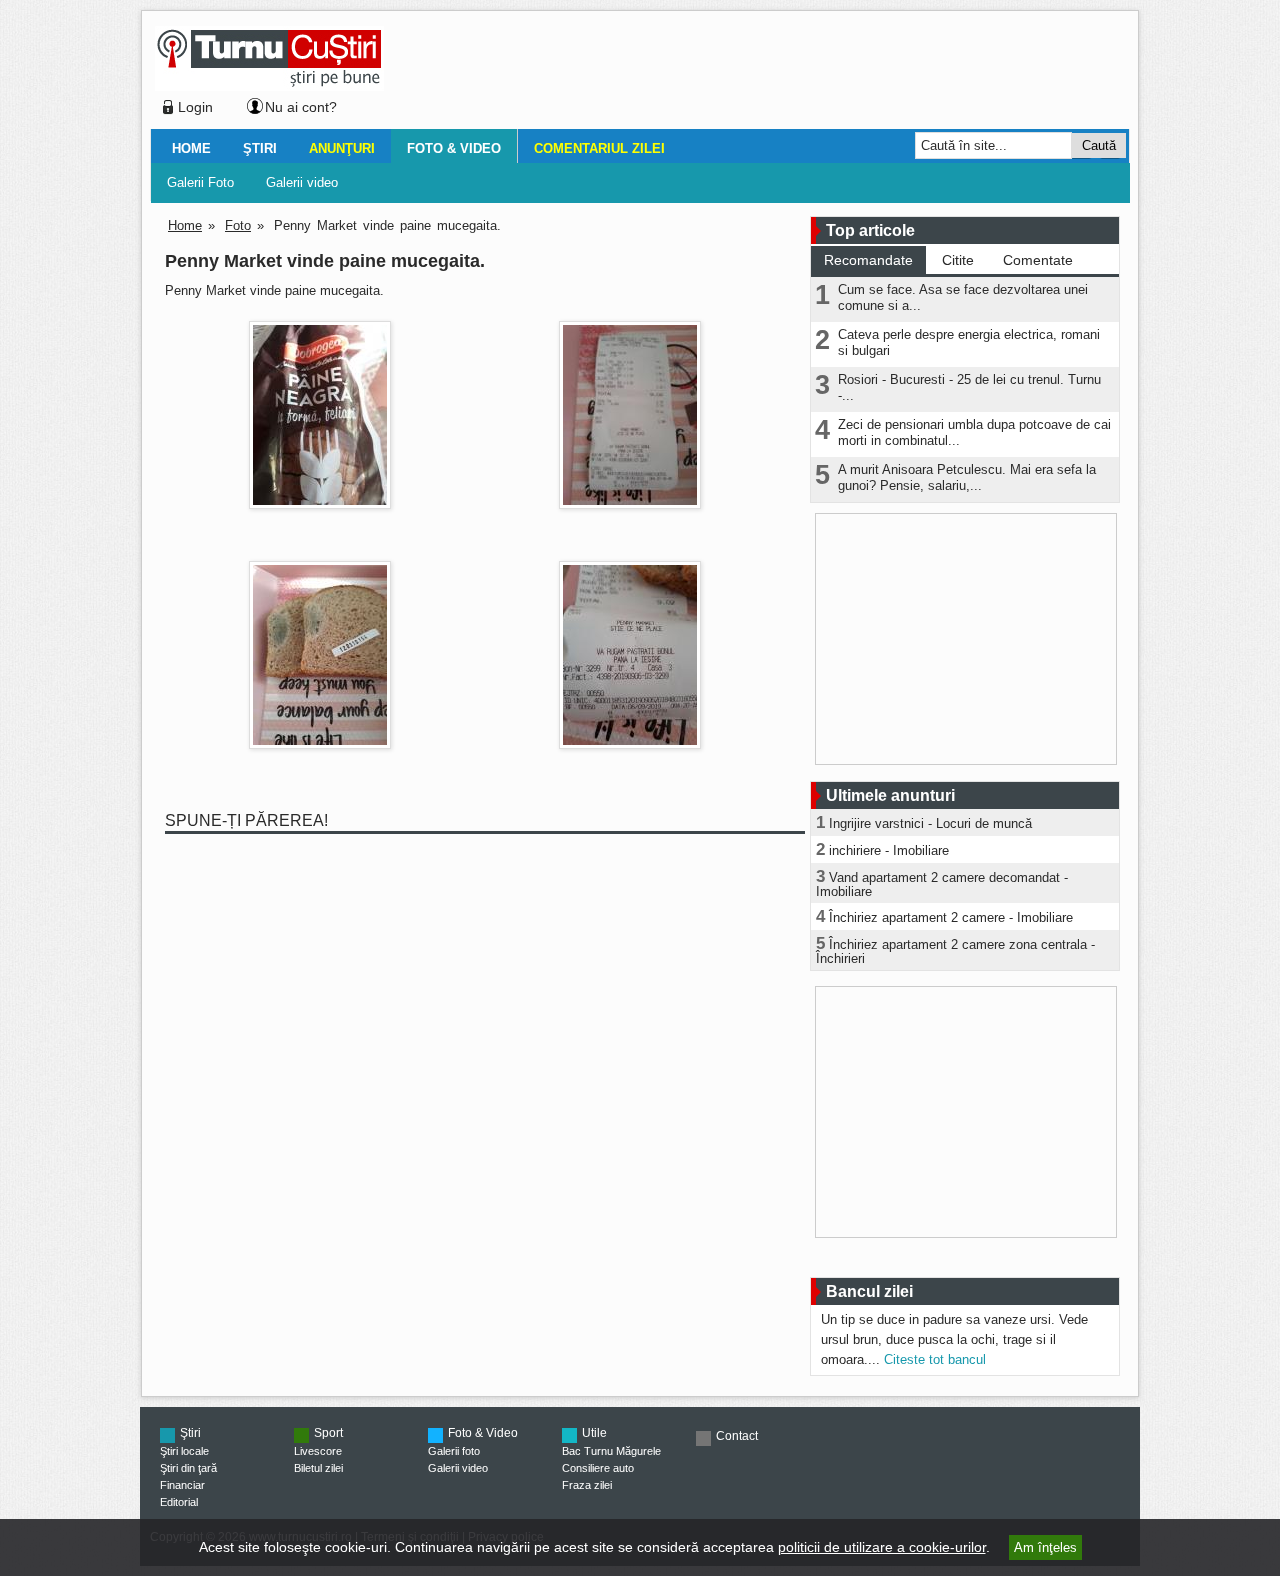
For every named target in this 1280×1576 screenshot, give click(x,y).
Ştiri (260, 148)
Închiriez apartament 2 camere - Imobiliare (951, 917)
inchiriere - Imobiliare (889, 850)
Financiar (182, 1485)
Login (195, 107)
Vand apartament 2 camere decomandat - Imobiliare (942, 884)
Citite (958, 260)
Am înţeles (1045, 1547)
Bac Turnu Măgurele (611, 1451)
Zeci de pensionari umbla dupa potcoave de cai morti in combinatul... (974, 432)
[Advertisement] (751, 74)
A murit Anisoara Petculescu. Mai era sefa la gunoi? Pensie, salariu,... (967, 477)
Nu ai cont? (301, 107)
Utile (594, 1433)
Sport (328, 1433)
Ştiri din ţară (188, 1468)
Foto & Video (454, 148)
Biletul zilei (318, 1468)
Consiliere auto (598, 1468)
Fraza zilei (587, 1485)
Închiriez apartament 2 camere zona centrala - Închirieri (955, 951)
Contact (737, 1436)
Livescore (318, 1451)
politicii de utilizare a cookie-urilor (882, 1547)
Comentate (1038, 260)
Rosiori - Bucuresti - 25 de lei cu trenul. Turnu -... (969, 387)
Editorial (179, 1502)
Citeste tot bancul (935, 1359)
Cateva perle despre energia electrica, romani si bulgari (969, 342)
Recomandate (868, 260)
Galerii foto (454, 1451)
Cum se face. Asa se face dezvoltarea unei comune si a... (963, 297)
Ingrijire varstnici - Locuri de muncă (930, 823)
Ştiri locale (184, 1451)
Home (191, 148)
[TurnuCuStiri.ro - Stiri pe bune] (269, 85)
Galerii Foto (200, 182)
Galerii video (302, 182)
